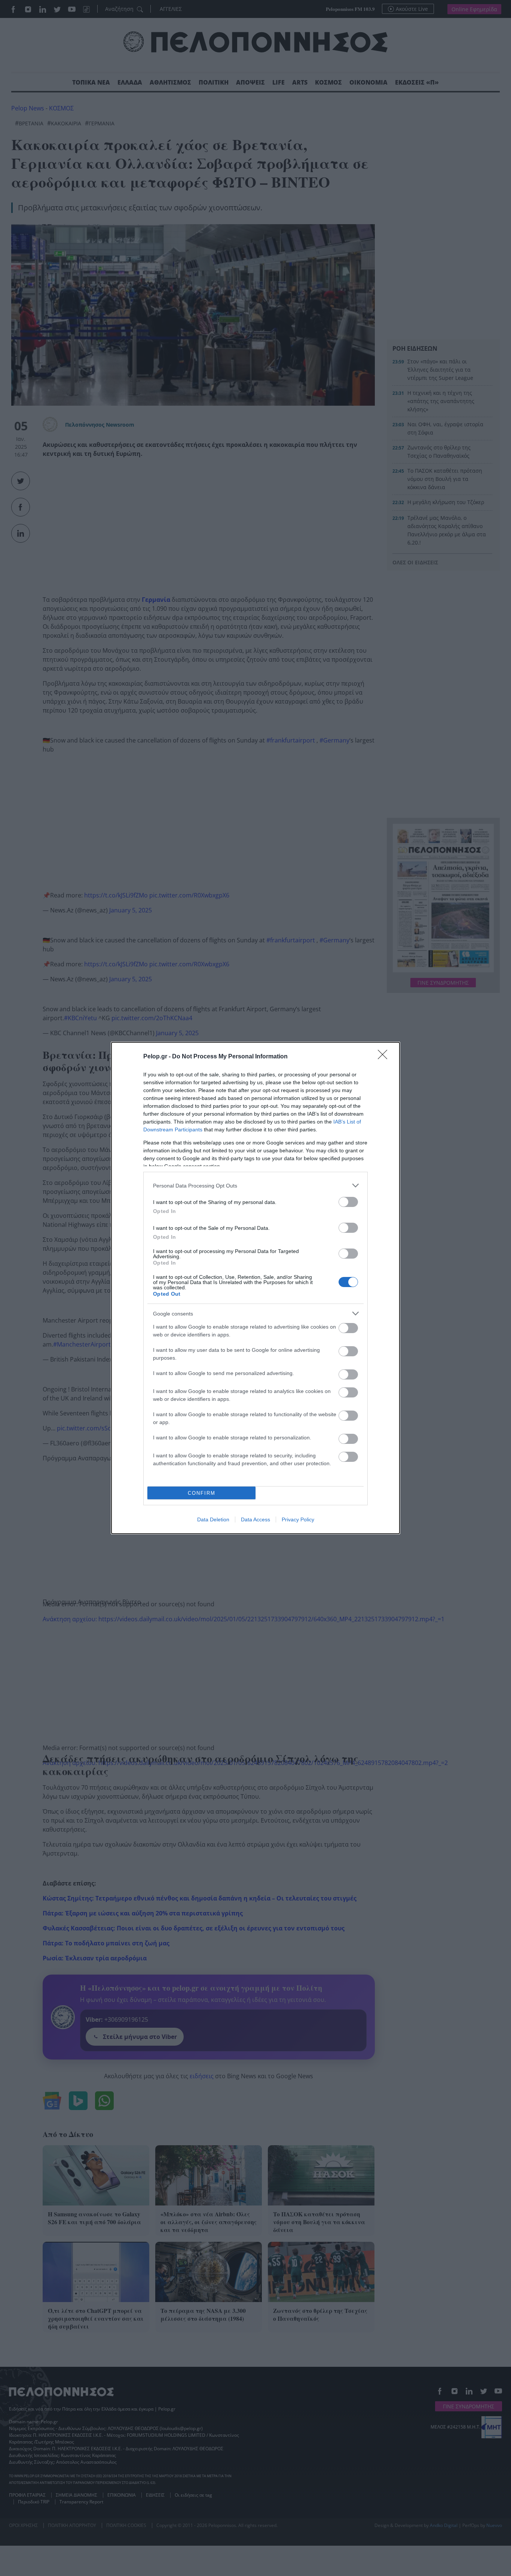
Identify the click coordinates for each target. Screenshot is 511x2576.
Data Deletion (213, 1519)
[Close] (385, 1057)
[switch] (348, 1202)
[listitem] (255, 1185)
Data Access (255, 1519)
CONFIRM (202, 1493)
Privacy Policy (298, 1519)
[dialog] (255, 1288)
